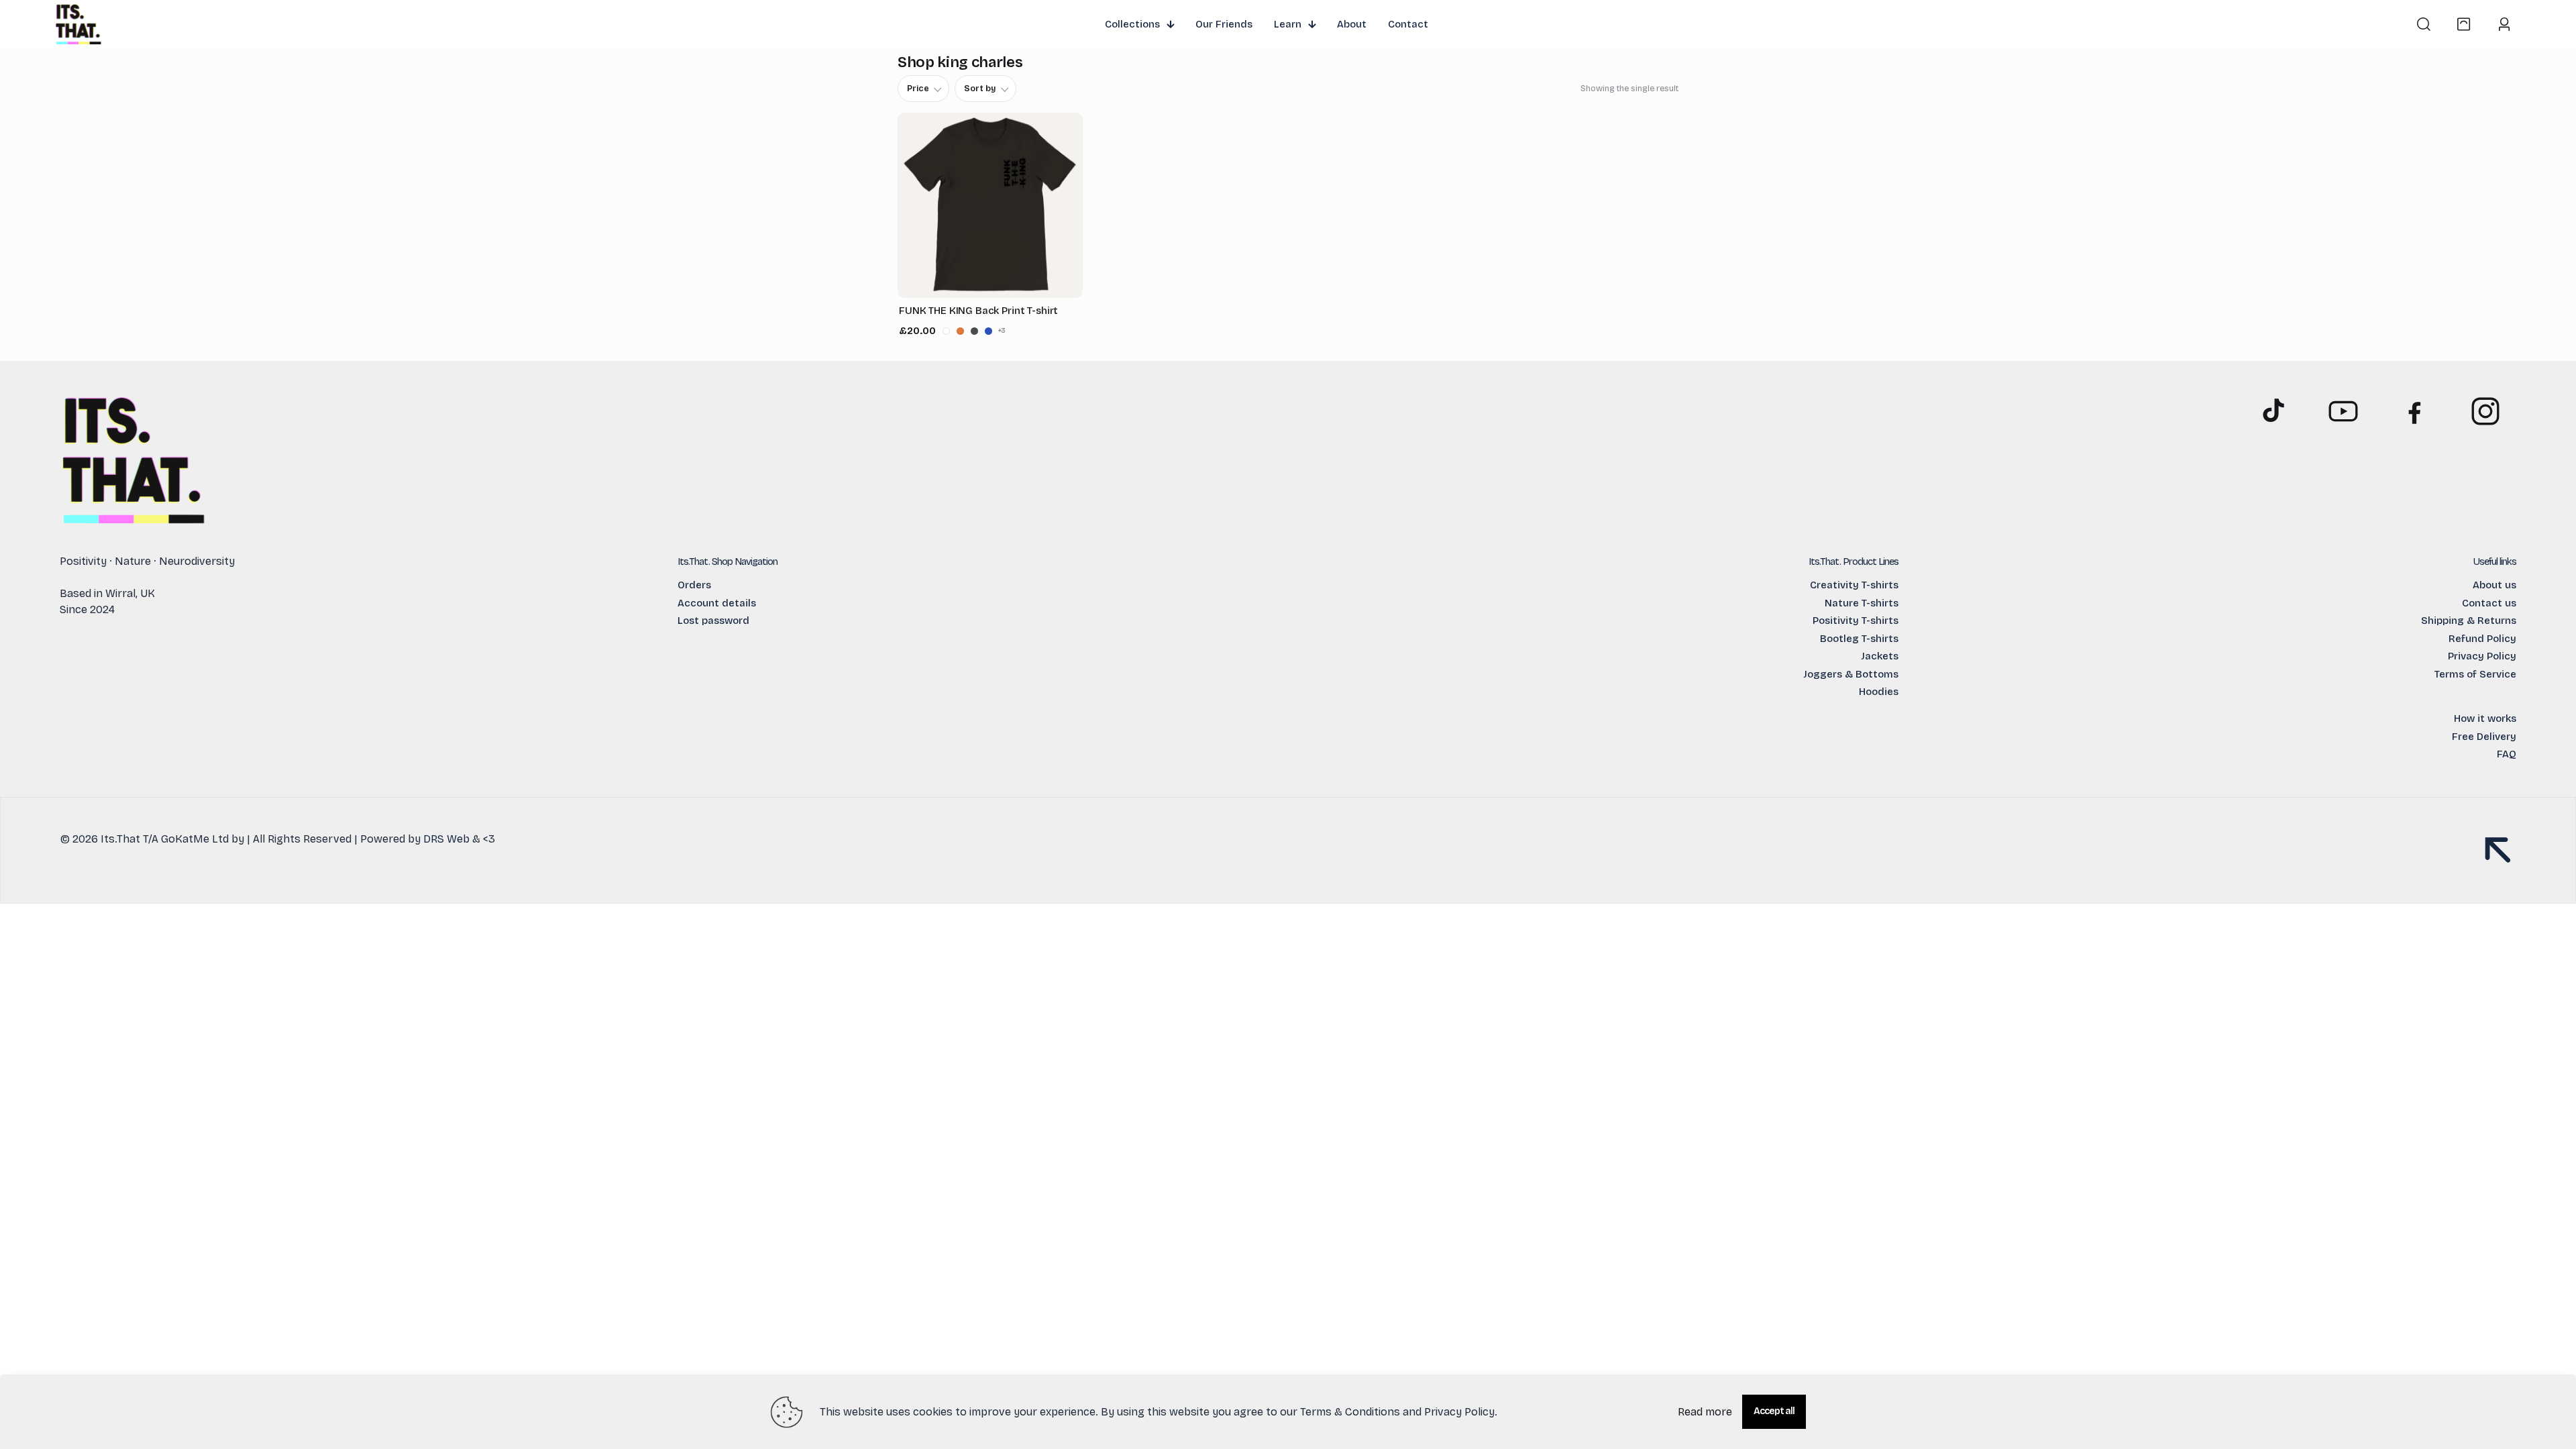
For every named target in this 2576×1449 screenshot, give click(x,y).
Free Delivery (2484, 737)
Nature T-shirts (1862, 603)
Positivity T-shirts (1856, 621)
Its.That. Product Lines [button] (1854, 561)
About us (2494, 585)
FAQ (2507, 754)
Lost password (713, 621)
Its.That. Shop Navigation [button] (728, 561)
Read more (1705, 1412)
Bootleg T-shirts (1859, 639)
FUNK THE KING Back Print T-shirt (978, 311)
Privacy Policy (2482, 656)
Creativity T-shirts (1854, 585)
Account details (717, 603)
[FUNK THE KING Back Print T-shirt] (990, 205)
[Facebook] (2414, 411)
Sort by (980, 88)
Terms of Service (2475, 674)
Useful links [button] (2495, 561)
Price (918, 88)
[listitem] (946, 331)
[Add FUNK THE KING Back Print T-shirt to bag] (1071, 331)
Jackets (1880, 656)
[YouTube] (2343, 411)
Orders (694, 585)
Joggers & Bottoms (1851, 674)
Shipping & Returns (2469, 621)
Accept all (1774, 1411)
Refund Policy (2482, 639)
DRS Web (446, 839)
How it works (2485, 718)
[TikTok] (2272, 411)
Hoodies (1879, 692)
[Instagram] (2485, 411)
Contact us (2489, 603)
